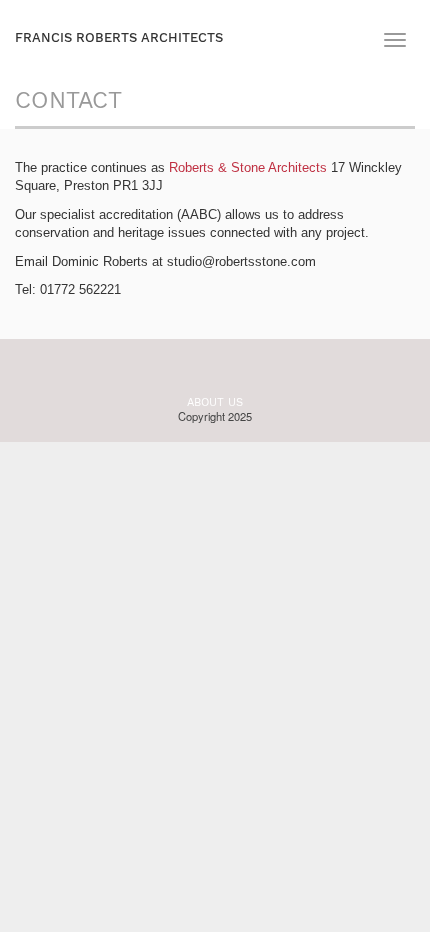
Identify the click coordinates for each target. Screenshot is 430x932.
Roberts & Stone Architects (248, 167)
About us (215, 402)
